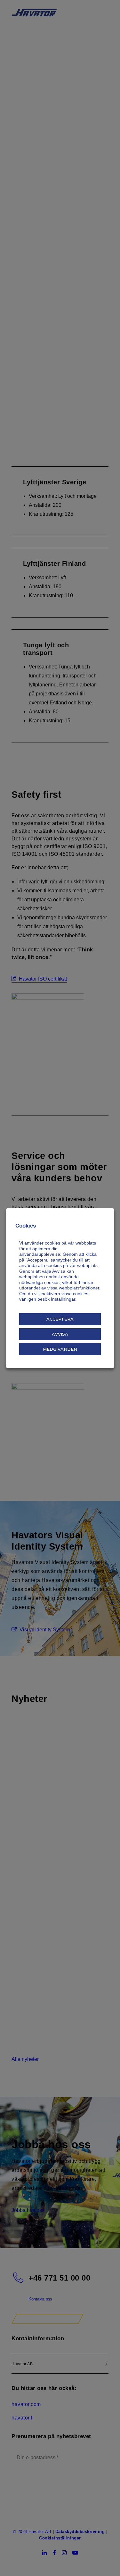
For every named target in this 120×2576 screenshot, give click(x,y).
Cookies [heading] (26, 1226)
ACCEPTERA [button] (60, 1319)
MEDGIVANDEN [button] (60, 1349)
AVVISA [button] (60, 1334)
